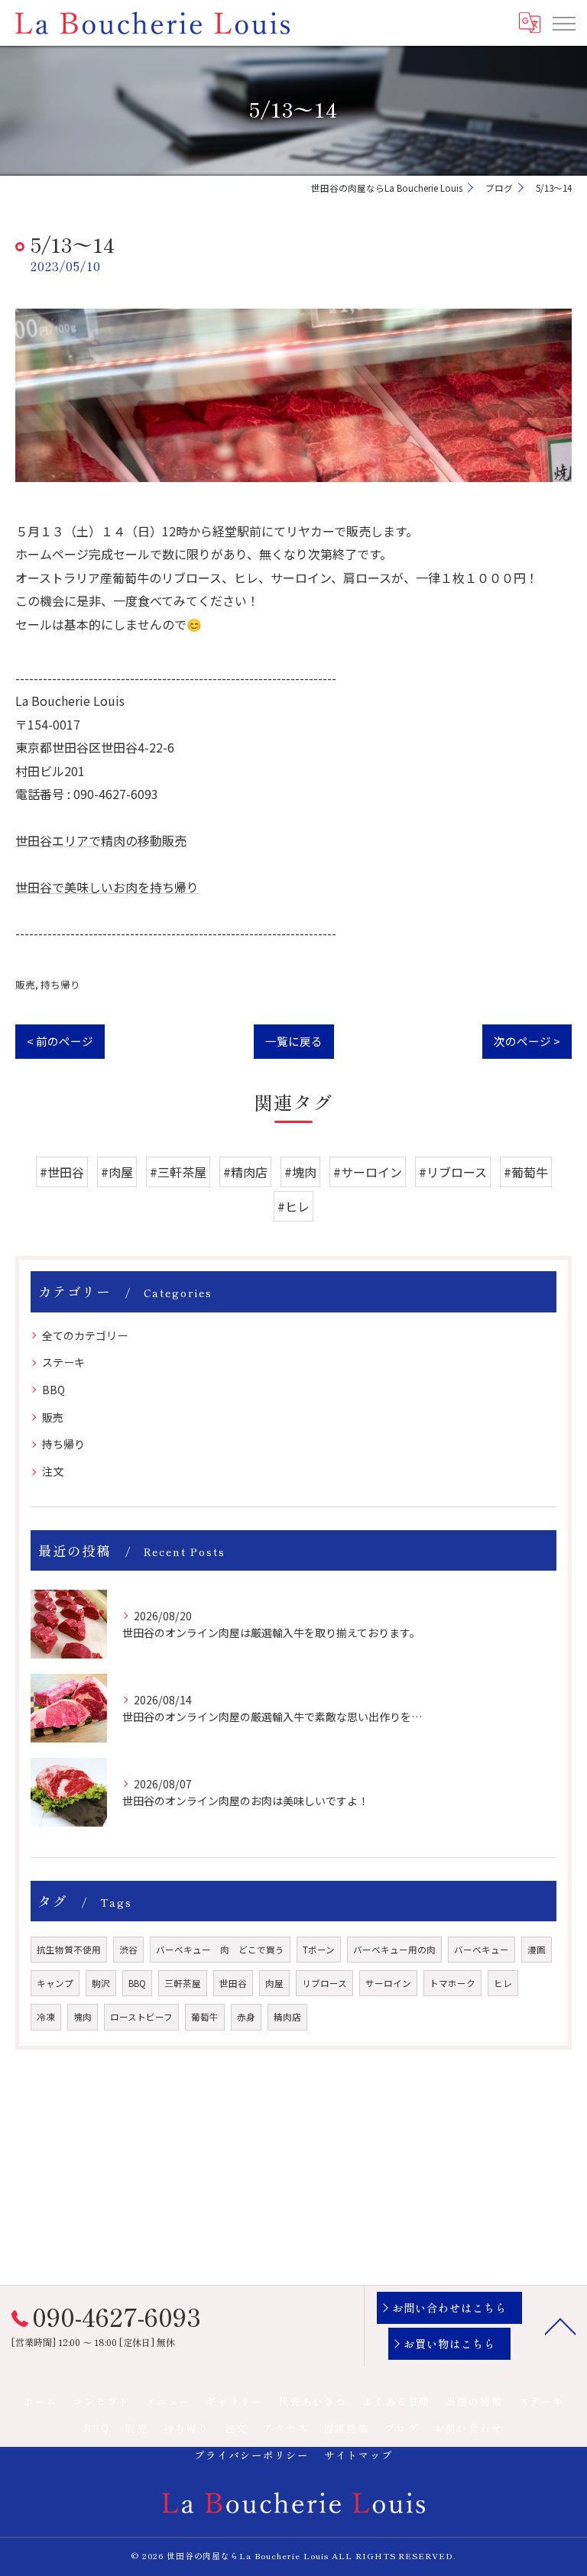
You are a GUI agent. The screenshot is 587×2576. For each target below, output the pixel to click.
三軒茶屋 (183, 1983)
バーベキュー (482, 1950)
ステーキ (63, 1362)
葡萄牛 (205, 2017)
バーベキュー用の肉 (394, 1950)
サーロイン (388, 1983)
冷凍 (46, 2017)
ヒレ (503, 1983)
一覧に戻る (294, 1041)
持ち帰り (60, 984)
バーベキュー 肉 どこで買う (220, 1950)
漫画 (537, 1950)
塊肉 (83, 2017)
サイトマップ (358, 2455)
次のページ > (527, 1041)
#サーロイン (368, 1172)
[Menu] (563, 23)
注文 (53, 1471)
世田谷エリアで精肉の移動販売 (101, 840)
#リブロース (453, 1172)
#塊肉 (300, 1172)
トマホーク (452, 1983)
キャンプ (55, 1983)
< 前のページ (60, 1041)
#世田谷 (62, 1172)
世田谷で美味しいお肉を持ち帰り (107, 887)
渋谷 (128, 1950)
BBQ (54, 1390)
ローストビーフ (141, 2017)
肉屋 (274, 1983)
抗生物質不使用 (69, 1950)
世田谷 (233, 1983)
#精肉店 (245, 1172)
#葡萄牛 (526, 1172)
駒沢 (101, 1983)
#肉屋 (117, 1172)
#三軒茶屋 (178, 1172)
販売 (25, 984)
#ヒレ (293, 1206)
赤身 (246, 2017)
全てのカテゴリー (85, 1335)
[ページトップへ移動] (560, 2325)
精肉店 (287, 2017)
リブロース (324, 1983)
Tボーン (319, 1950)
